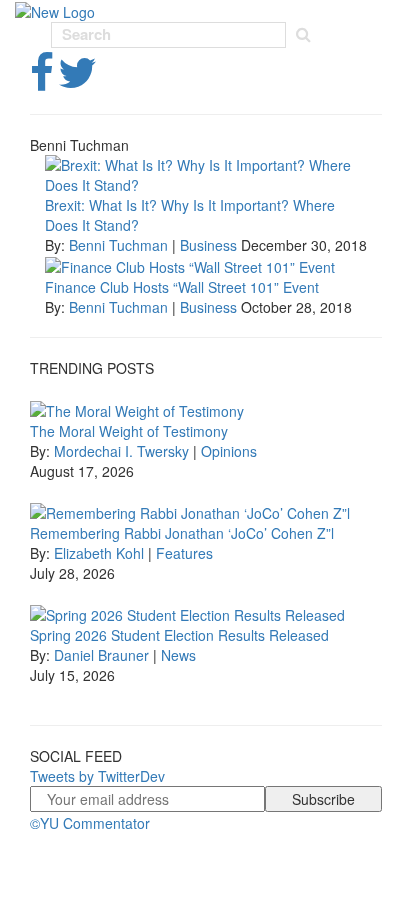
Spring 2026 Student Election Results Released (179, 635)
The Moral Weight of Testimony (129, 431)
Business (208, 245)
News (178, 655)
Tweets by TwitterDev (97, 776)
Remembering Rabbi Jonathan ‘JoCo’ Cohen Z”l (182, 533)
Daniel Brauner (101, 655)
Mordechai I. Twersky (121, 451)
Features (184, 553)
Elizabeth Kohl (99, 553)
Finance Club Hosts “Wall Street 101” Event (182, 287)
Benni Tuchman (118, 245)
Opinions (229, 451)
